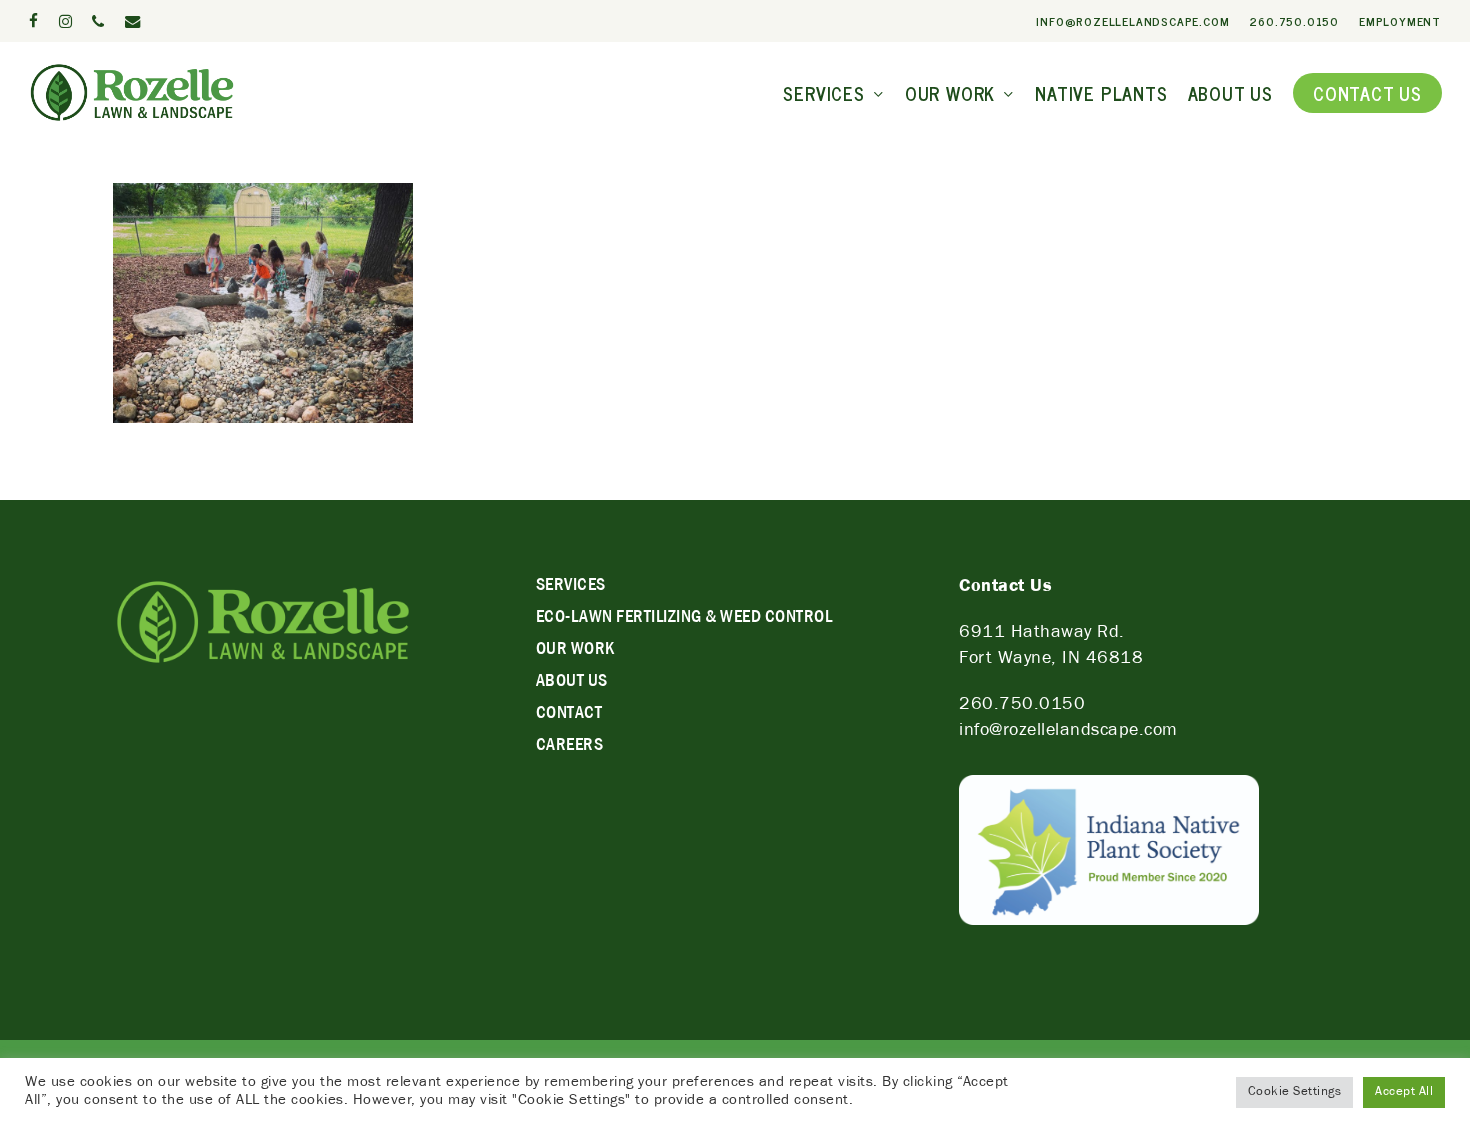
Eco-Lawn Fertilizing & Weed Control (684, 619)
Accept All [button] (1404, 1092)
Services (571, 587)
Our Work (575, 651)
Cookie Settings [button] (1295, 1092)
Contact (569, 715)
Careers (570, 747)
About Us (572, 683)
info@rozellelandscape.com (1068, 732)
